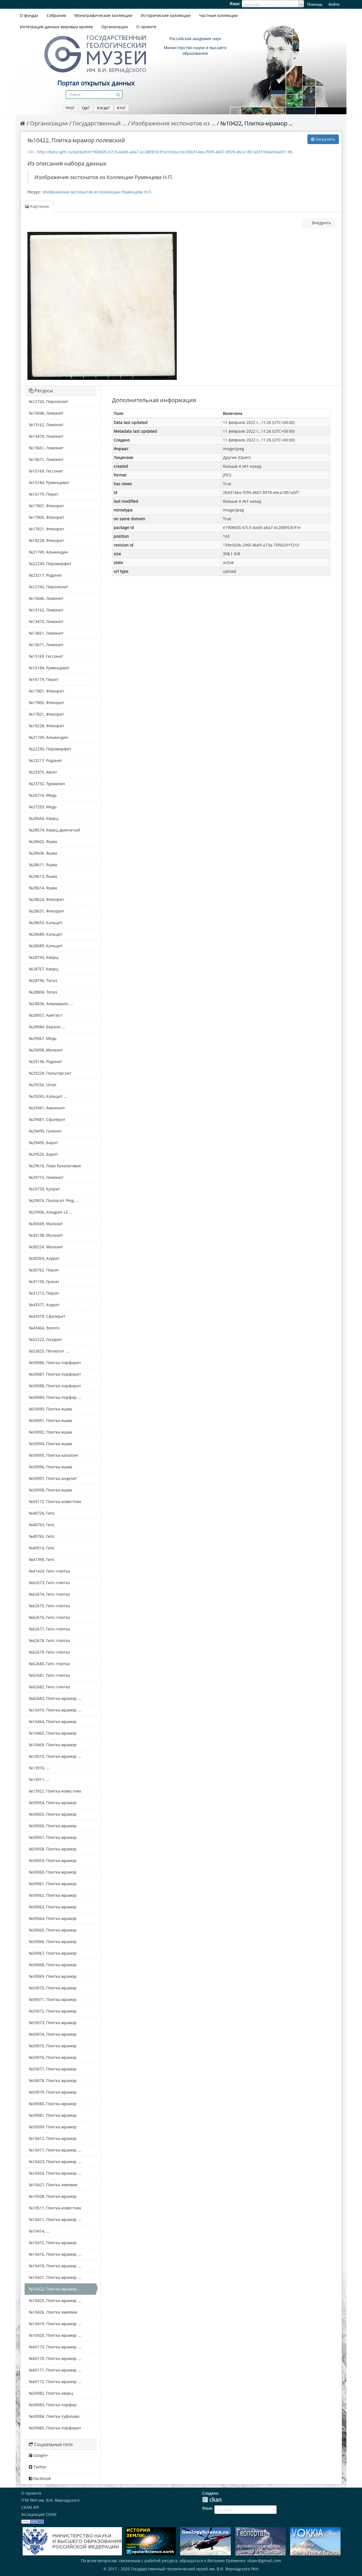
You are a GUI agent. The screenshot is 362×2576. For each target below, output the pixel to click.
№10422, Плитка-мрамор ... (257, 123)
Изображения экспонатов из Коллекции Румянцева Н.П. (97, 192)
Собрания (56, 15)
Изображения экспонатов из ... (173, 123)
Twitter (39, 2467)
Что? (70, 108)
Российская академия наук (195, 39)
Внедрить (321, 223)
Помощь (315, 4)
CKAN (212, 2500)
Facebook (42, 2478)
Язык (234, 4)
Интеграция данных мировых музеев (56, 27)
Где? (86, 108)
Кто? (121, 108)
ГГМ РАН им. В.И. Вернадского (50, 2500)
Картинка (39, 206)
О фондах (29, 15)
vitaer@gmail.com (264, 2561)
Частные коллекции (218, 15)
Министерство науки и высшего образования (195, 50)
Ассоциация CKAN (39, 2514)
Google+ (40, 2455)
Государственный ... (100, 123)
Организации (115, 27)
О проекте (146, 27)
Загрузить (325, 139)
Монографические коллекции (103, 15)
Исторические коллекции (166, 15)
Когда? (103, 108)
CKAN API (30, 2507)
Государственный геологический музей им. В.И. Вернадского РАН (195, 2569)
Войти (334, 4)
